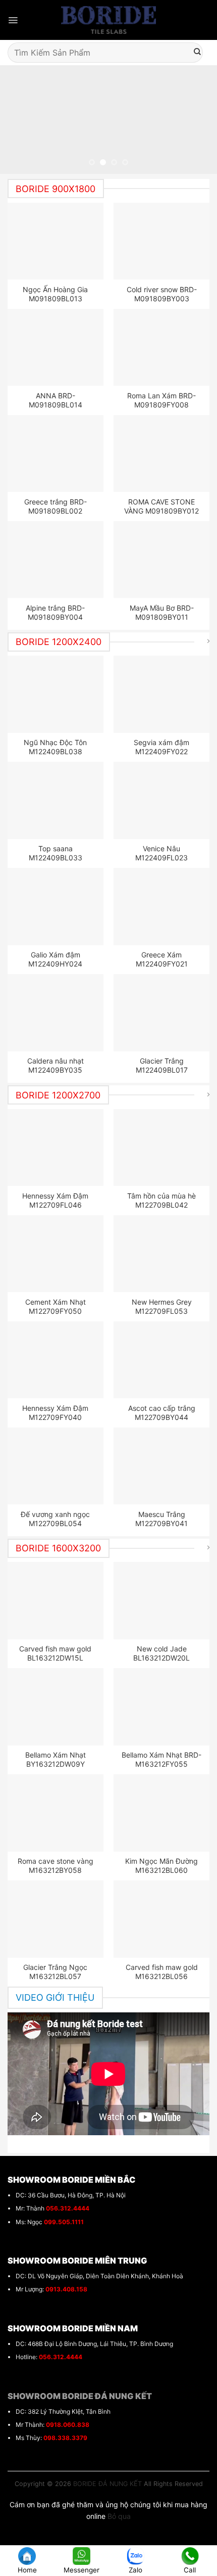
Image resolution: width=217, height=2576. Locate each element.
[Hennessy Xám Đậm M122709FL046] (56, 1147)
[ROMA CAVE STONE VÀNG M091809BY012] (162, 453)
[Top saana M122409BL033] (56, 800)
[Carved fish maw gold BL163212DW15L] (56, 1600)
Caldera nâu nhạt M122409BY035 (56, 1065)
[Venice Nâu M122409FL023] (162, 800)
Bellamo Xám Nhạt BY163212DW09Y (56, 1759)
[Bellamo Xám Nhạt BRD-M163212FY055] (162, 1707)
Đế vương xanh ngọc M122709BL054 (55, 1519)
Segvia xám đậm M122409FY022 (161, 747)
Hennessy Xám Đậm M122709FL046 (55, 1200)
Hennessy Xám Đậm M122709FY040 (55, 1413)
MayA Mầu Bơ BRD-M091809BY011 (162, 612)
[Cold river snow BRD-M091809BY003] (162, 241)
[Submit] (197, 53)
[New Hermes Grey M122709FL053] (162, 1254)
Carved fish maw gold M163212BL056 (162, 1972)
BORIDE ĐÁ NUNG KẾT (107, 2484)
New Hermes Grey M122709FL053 (162, 1306)
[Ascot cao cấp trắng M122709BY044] (162, 1360)
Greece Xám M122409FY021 (162, 959)
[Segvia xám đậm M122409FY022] (162, 694)
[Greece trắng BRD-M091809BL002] (56, 453)
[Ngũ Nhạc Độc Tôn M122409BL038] (56, 694)
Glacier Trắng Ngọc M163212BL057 (55, 1972)
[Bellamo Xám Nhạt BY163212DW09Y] (56, 1707)
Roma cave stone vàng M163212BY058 (56, 1866)
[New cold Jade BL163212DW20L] (162, 1600)
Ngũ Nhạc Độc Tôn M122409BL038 (55, 747)
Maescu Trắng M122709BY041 (161, 1519)
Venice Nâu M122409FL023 (161, 853)
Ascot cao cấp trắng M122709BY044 (162, 1413)
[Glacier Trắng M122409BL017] (162, 1013)
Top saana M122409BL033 (56, 853)
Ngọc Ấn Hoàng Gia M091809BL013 (55, 294)
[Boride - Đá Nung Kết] (109, 20)
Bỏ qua (119, 2516)
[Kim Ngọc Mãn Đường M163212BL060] (162, 1813)
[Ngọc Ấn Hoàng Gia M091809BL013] (56, 241)
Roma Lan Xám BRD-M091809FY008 (161, 400)
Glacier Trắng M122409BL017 (162, 1065)
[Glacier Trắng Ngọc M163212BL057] (56, 1919)
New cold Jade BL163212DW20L (161, 1653)
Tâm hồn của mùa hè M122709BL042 (161, 1200)
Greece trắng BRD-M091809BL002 (56, 506)
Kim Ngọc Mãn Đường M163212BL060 (161, 1866)
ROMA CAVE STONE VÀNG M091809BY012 (161, 506)
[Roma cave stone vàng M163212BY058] (56, 1813)
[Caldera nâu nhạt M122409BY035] (56, 1013)
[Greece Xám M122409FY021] (162, 906)
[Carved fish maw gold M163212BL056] (162, 1919)
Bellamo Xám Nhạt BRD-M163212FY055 (161, 1759)
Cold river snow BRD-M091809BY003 (162, 294)
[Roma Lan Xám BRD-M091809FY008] (162, 347)
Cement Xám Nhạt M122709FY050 (56, 1306)
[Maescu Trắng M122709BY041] (162, 1466)
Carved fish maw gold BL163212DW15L (55, 1653)
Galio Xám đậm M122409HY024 (55, 959)
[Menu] (13, 20)
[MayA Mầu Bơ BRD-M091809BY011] (162, 560)
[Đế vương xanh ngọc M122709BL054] (56, 1466)
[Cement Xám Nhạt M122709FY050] (56, 1254)
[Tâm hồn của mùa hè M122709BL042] (162, 1147)
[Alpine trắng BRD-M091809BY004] (56, 560)
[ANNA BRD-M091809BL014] (56, 347)
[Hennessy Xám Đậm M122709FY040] (56, 1360)
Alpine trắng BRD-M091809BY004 (55, 612)
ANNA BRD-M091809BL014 (56, 400)
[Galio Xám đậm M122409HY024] (56, 906)
